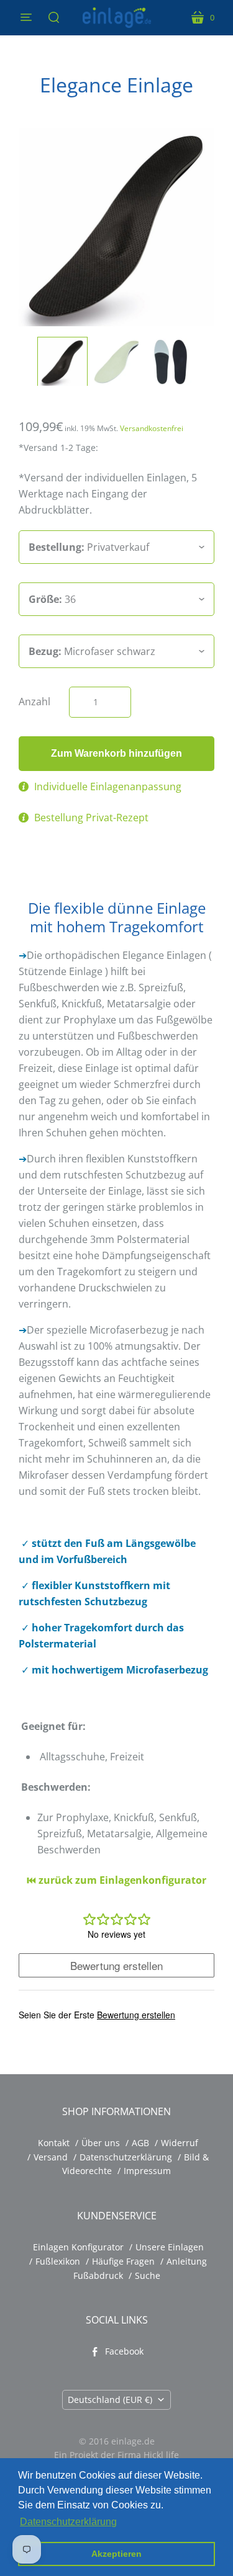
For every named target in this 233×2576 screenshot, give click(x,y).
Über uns (101, 2143)
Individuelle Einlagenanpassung (108, 787)
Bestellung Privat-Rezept (91, 818)
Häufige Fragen (123, 2261)
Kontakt (54, 2143)
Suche (148, 2275)
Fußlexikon (58, 2261)
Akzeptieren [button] (116, 2554)
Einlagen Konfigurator (78, 2247)
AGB (140, 2143)
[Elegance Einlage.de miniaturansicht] (116, 362)
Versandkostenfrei (152, 428)
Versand (51, 2157)
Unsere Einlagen (170, 2247)
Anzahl (34, 702)
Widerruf (180, 2143)
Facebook (124, 2351)
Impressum (147, 2171)
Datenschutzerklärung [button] (68, 2522)
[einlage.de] (117, 18)
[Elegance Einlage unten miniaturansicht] (171, 362)
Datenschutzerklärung (126, 2157)
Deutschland (110, 2400)
